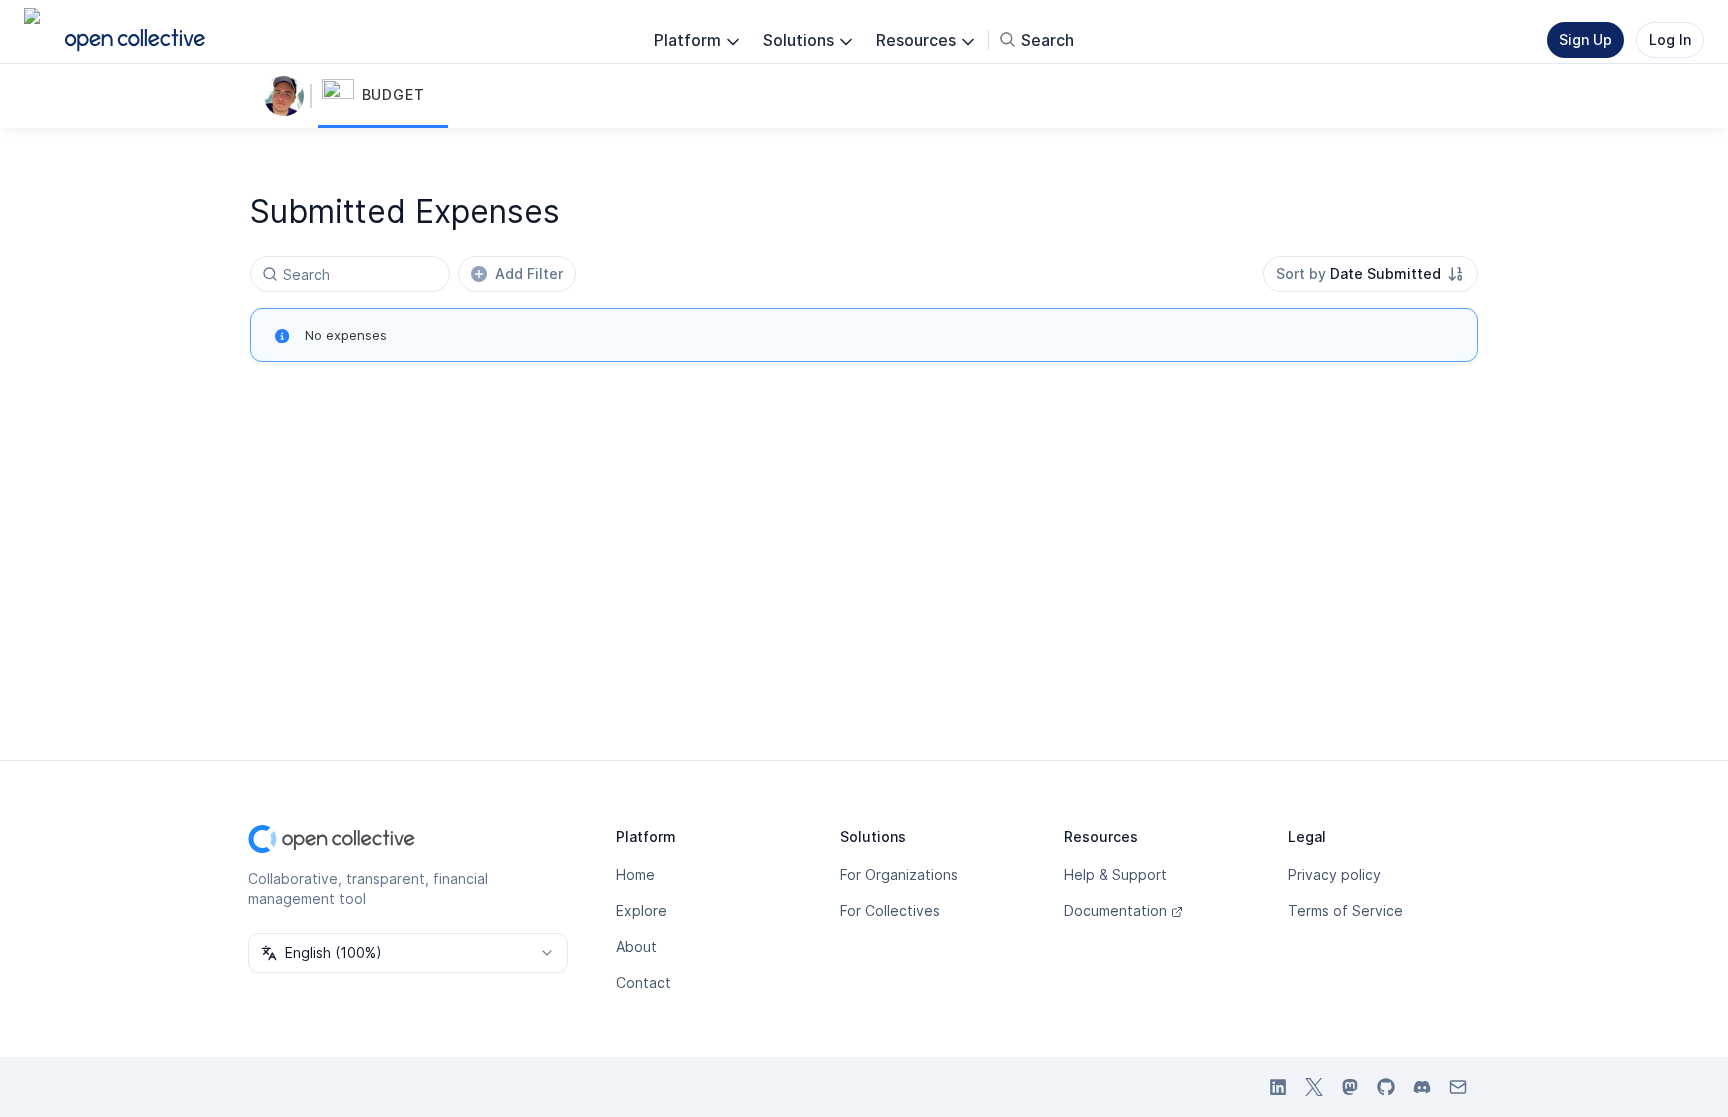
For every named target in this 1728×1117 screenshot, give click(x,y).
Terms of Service (1345, 910)
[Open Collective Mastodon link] (1350, 1087)
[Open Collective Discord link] (1422, 1087)
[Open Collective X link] (1314, 1087)
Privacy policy (1334, 874)
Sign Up (1585, 39)
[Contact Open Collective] (1458, 1087)
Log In (1670, 39)
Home (635, 874)
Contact (643, 982)
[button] (383, 96)
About (636, 946)
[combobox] (1370, 274)
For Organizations (899, 874)
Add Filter (529, 273)
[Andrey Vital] (288, 96)
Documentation (1115, 910)
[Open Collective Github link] (1386, 1087)
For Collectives (890, 910)
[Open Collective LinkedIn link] (1278, 1087)
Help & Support (1115, 874)
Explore (641, 910)
